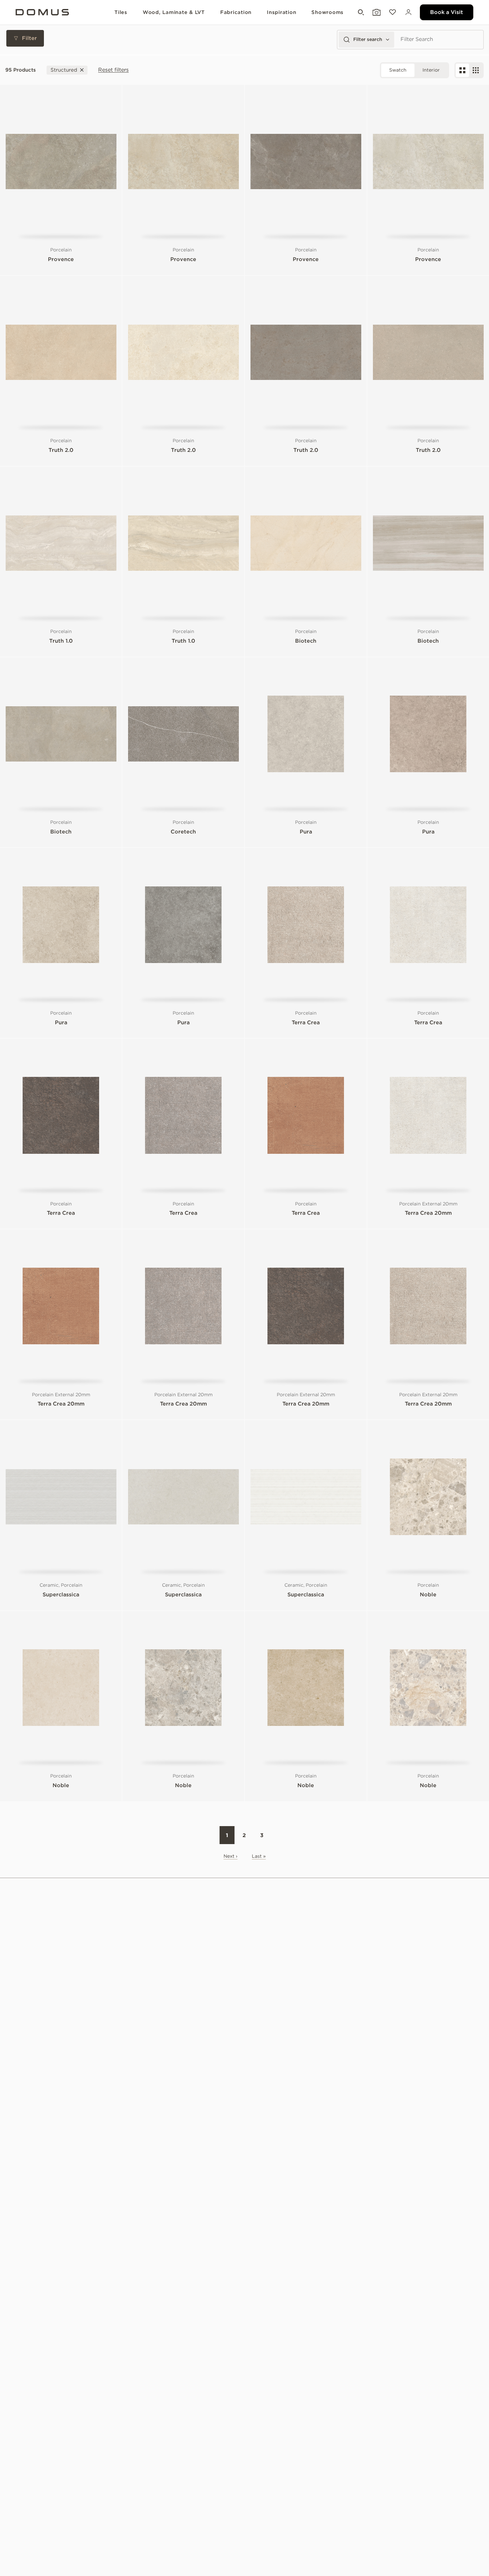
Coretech (183, 832)
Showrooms (327, 12)
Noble (428, 1595)
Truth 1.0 (61, 641)
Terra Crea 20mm (428, 1213)
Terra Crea (306, 1022)
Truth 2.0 (61, 450)
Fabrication (236, 12)
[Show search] (360, 12)
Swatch (398, 70)
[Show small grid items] (476, 70)
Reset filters (113, 70)
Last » (259, 1856)
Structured (64, 70)
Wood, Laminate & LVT (174, 12)
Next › (231, 1856)
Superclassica (61, 1595)
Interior (431, 70)
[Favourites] (392, 12)
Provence (61, 259)
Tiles (121, 12)
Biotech (306, 641)
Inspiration (281, 12)
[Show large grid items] (462, 70)
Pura (306, 832)
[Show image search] (376, 12)
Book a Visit (447, 12)
